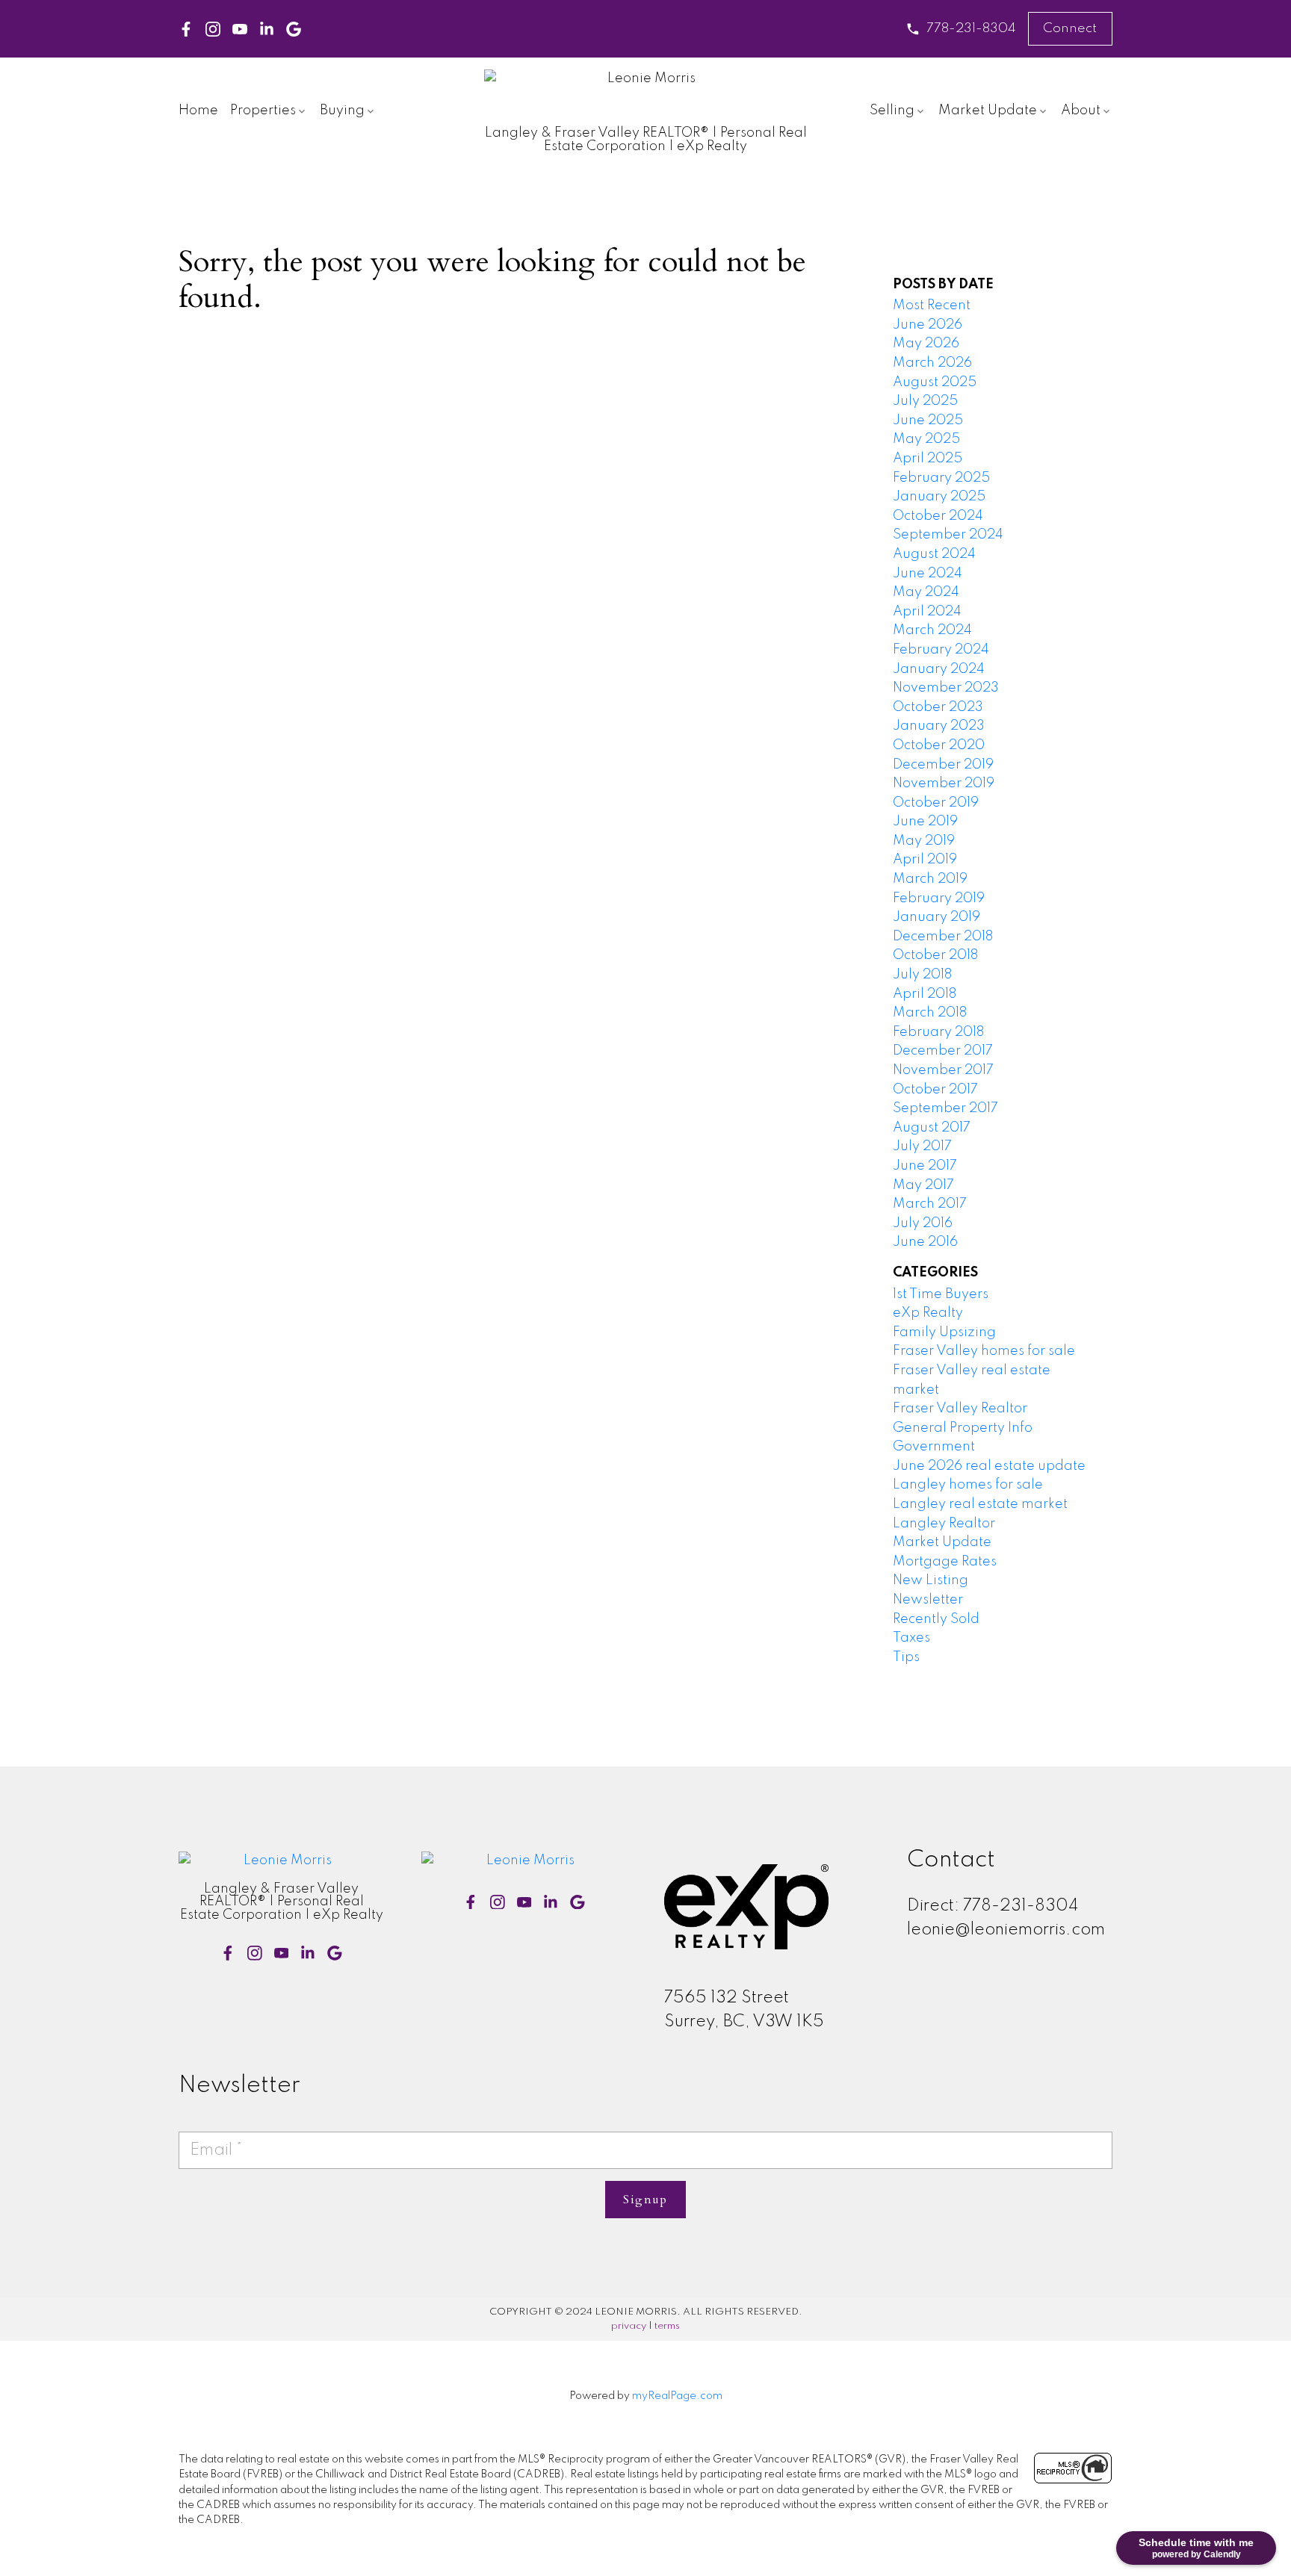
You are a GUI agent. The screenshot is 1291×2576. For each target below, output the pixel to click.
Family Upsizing (944, 1332)
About (1081, 111)
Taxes (911, 1638)
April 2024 (927, 612)
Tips (906, 1657)
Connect (1070, 28)
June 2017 (925, 1166)
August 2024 (934, 554)
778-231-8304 (971, 28)
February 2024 (941, 650)
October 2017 (935, 1090)
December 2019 (943, 765)
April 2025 (928, 459)
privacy (629, 2326)
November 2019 (944, 783)
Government (934, 1447)
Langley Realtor (944, 1524)
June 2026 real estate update (989, 1466)
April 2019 (925, 860)
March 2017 (930, 1204)
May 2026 (926, 344)
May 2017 (923, 1185)
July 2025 (925, 401)
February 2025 (941, 478)
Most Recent (932, 305)
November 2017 (943, 1070)
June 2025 (928, 420)
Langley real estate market (980, 1504)
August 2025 (935, 382)
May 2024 (926, 592)
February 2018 (938, 1032)
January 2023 (939, 726)
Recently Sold (936, 1619)
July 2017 (922, 1146)
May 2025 (926, 439)
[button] (961, 29)
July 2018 (922, 975)
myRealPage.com (677, 2396)
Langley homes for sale (968, 1485)
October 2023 (938, 707)
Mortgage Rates (945, 1562)
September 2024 (948, 535)
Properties (263, 111)
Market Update (988, 111)
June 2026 (928, 325)
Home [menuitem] (198, 111)
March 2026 (932, 363)
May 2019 (924, 841)
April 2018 (925, 994)
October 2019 (936, 803)
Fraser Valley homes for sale (984, 1351)
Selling (892, 111)
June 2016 (925, 1242)
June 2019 (925, 822)
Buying (342, 111)
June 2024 (928, 574)
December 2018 (943, 937)
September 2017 (945, 1108)
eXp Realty (928, 1313)
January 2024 (939, 669)
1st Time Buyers (941, 1294)
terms (667, 2326)
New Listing (931, 1580)
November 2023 (946, 688)
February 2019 (939, 899)
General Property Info (963, 1428)
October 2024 (938, 516)
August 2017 (932, 1128)
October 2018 (935, 955)
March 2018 (930, 1013)
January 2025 (939, 497)
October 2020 (939, 745)
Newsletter (928, 1600)
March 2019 (930, 879)
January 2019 (936, 917)
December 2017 (943, 1051)
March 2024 (932, 630)
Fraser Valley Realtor (960, 1409)
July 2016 (923, 1223)
